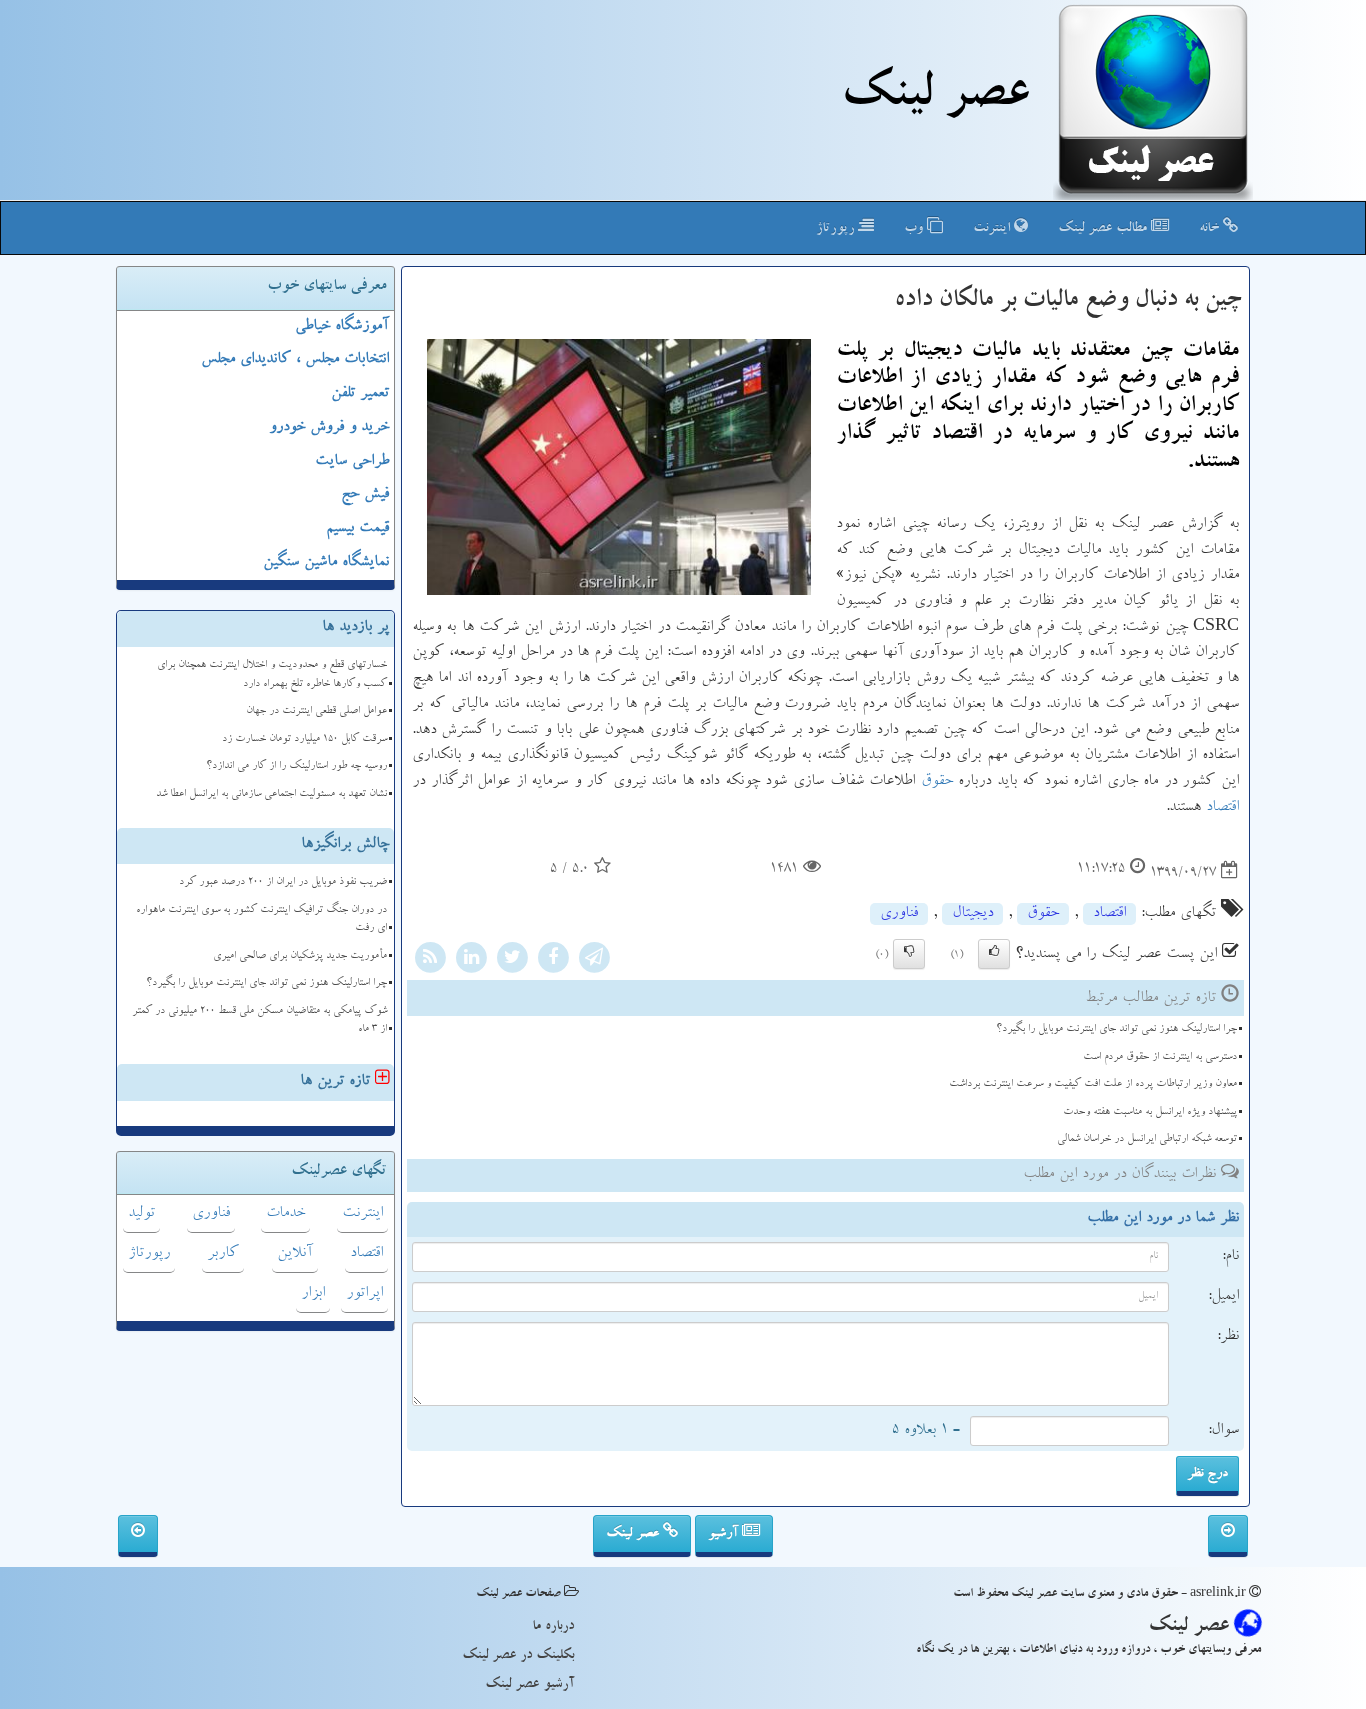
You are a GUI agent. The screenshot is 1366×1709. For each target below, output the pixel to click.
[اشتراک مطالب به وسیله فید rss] (430, 961)
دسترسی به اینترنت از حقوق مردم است (1160, 1057)
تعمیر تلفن (360, 394)
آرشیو (725, 1534)
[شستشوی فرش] (138, 1536)
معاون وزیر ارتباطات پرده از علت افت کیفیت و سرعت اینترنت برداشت (1093, 1084)
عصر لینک (634, 1534)
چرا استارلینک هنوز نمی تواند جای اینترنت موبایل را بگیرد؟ (1116, 1029)
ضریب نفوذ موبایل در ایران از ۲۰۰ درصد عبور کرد (283, 882)
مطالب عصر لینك (1104, 229)
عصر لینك (934, 98)
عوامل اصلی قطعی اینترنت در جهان (316, 711)
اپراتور (364, 1294)
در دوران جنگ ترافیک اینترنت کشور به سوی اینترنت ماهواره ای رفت (261, 920)
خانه (1211, 229)
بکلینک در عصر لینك (518, 1656)
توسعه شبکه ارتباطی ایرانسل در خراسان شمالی (1147, 1139)
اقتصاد (1222, 808)
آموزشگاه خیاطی (342, 327)
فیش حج (365, 495)
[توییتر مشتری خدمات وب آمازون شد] (1228, 1536)
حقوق (937, 782)
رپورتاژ (837, 229)
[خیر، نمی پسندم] (909, 954)
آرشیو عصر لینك (529, 1685)
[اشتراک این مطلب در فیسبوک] (553, 961)
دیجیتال (972, 914)
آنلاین (295, 1254)
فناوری (899, 914)
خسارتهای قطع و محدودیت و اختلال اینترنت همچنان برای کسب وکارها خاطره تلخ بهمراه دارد (272, 675)
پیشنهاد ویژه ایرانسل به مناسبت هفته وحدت (1150, 1112)
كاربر (223, 1254)
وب (915, 229)
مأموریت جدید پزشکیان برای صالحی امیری (300, 956)
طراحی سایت (352, 462)
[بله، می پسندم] (994, 954)
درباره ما (553, 1627)
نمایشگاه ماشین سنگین (326, 563)
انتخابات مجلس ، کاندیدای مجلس (295, 360)
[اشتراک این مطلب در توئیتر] (512, 961)
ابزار (313, 1294)
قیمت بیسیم (357, 529)
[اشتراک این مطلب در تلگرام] (594, 961)
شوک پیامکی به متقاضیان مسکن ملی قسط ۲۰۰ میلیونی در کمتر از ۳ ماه (259, 1021)
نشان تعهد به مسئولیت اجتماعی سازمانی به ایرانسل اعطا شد (271, 794)
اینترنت (993, 229)
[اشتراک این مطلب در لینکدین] (471, 961)
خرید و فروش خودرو (329, 428)
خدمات (285, 1214)
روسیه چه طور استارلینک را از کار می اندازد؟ (296, 766)
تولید (141, 1214)
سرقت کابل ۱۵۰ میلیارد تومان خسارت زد (304, 739)
